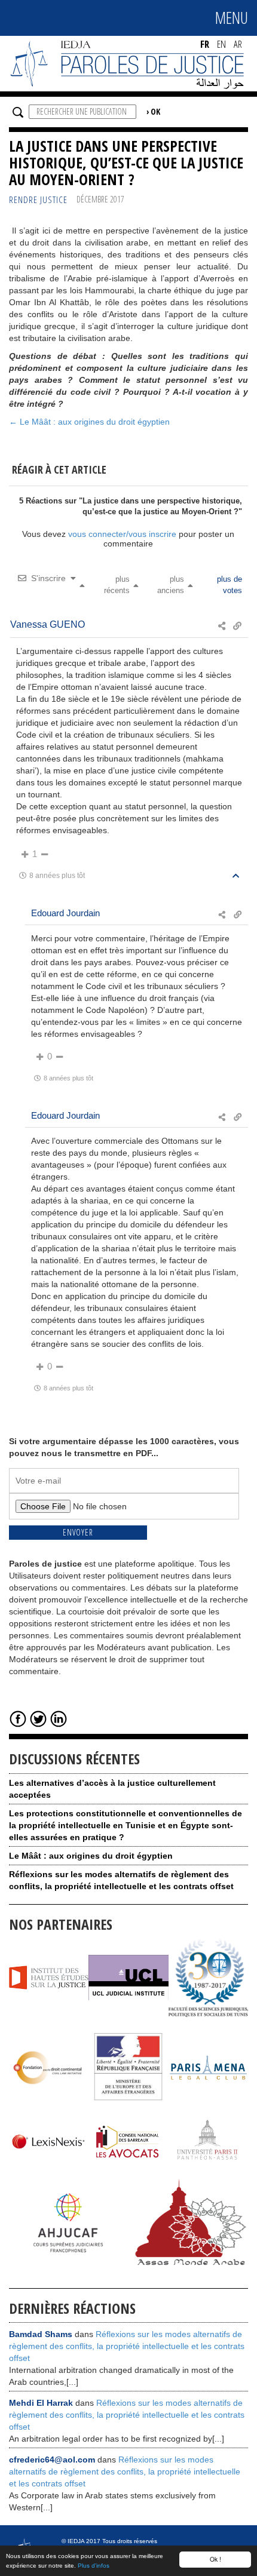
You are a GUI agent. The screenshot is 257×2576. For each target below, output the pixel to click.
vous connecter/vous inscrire (122, 534)
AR (238, 44)
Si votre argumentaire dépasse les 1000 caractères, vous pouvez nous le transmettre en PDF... (124, 1447)
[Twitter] (38, 1718)
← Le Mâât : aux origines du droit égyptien (89, 422)
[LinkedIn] (59, 1718)
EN (221, 44)
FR (205, 44)
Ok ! (215, 2559)
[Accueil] (128, 63)
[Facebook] (18, 1718)
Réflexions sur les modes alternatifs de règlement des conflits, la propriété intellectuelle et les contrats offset (127, 2346)
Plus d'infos (94, 2566)
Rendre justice (38, 200)
